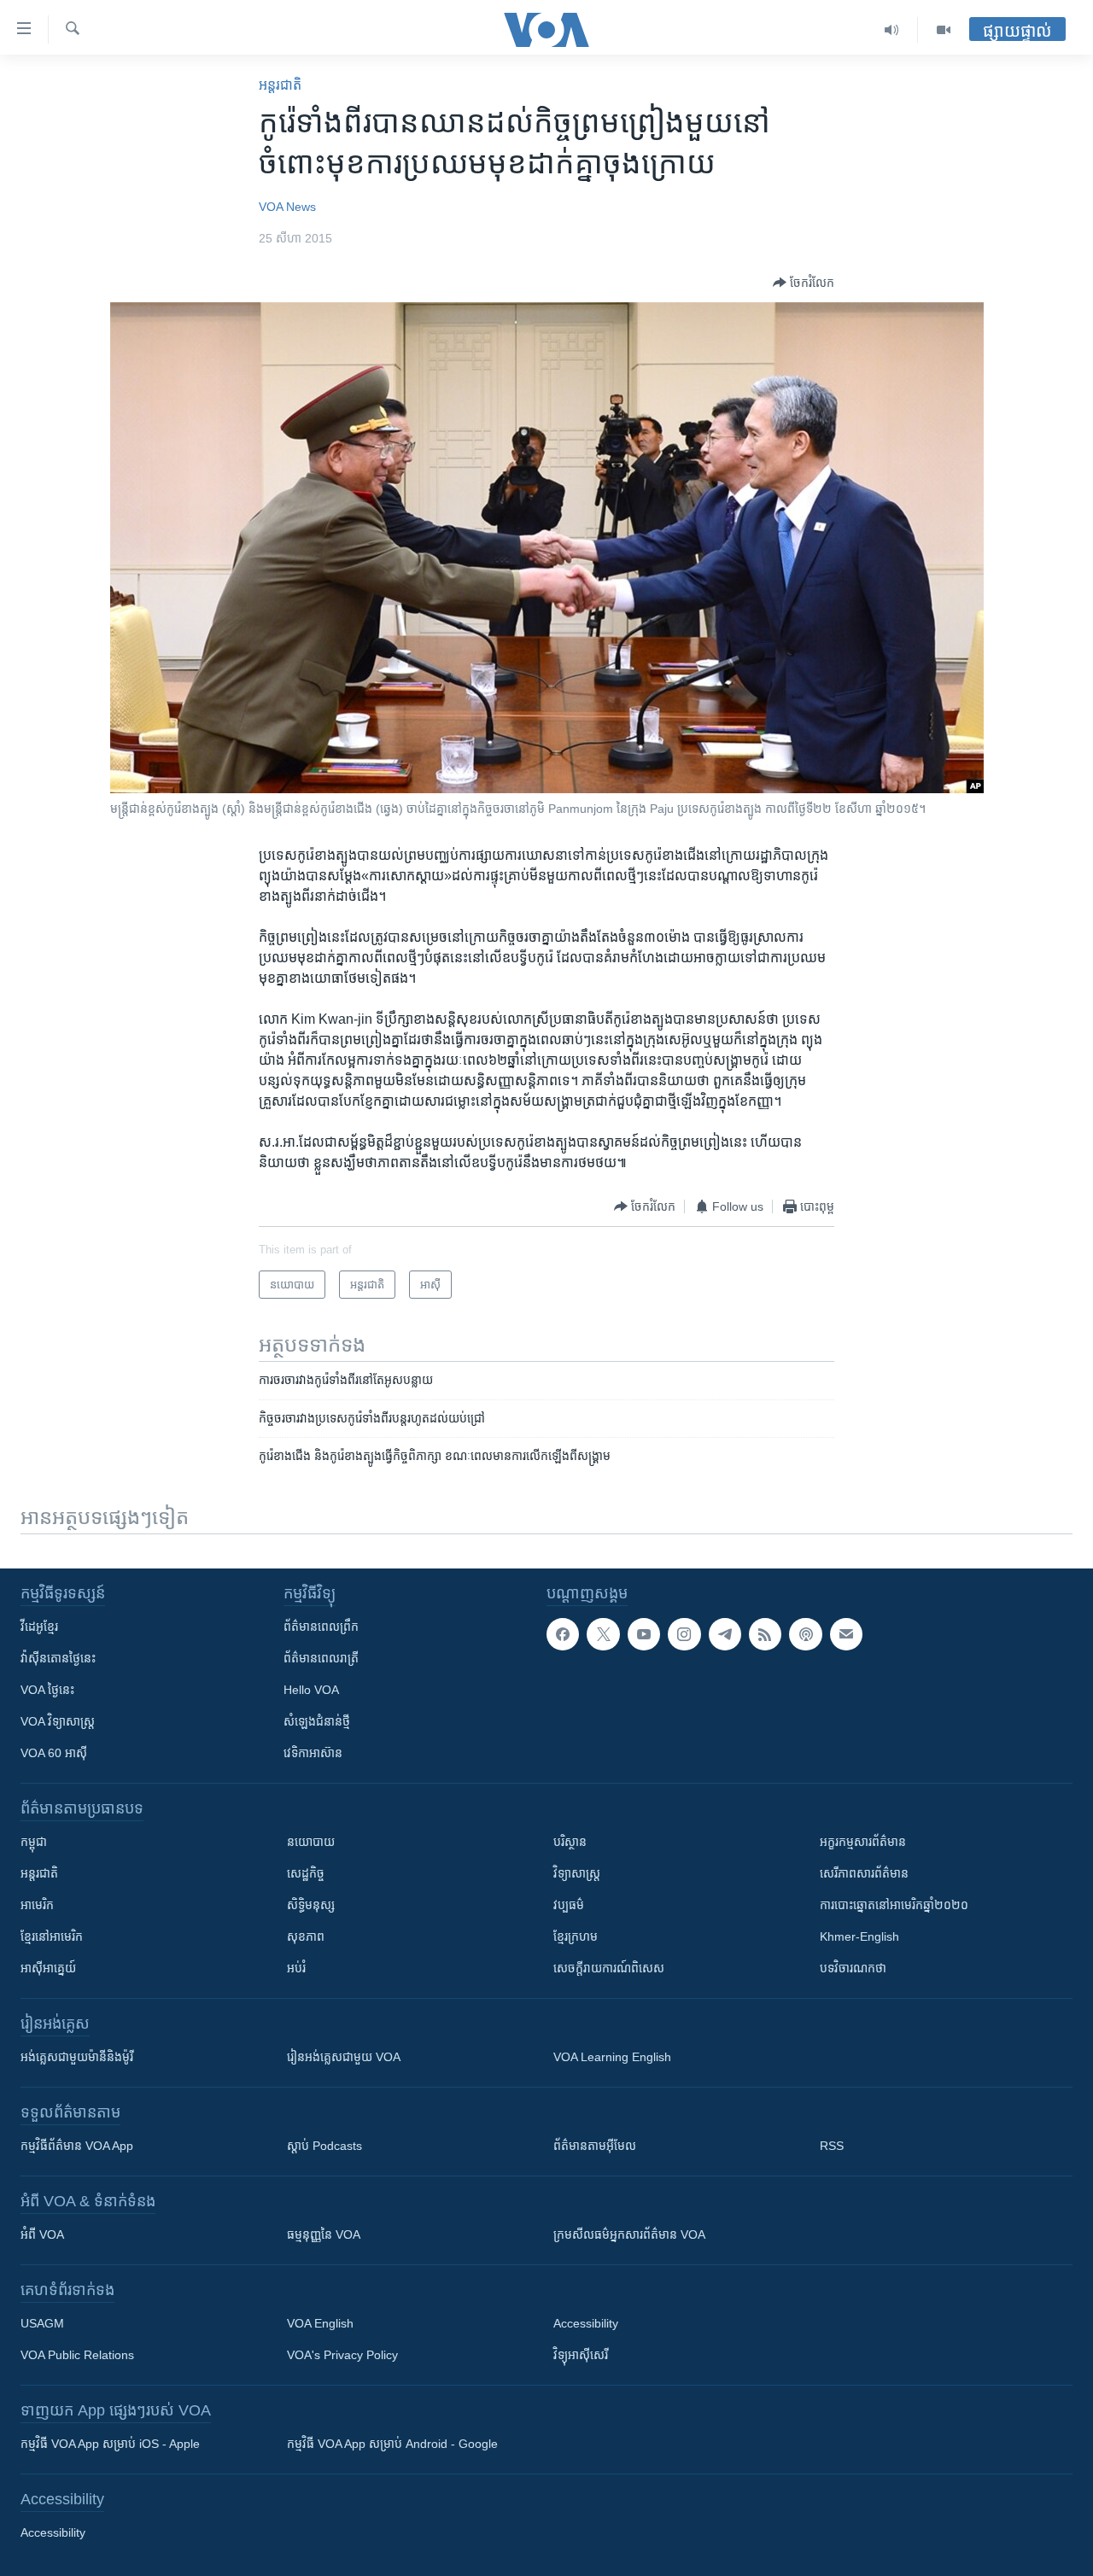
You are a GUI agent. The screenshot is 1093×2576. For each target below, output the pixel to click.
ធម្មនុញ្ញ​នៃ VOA (324, 2234)
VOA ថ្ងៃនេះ (47, 1690)
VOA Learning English (612, 2057)
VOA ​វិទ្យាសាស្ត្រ (58, 1721)
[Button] (804, 283)
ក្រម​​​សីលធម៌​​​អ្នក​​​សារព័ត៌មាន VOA (629, 2234)
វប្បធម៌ (569, 1905)
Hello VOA (311, 1690)
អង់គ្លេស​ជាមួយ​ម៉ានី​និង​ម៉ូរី (77, 2057)
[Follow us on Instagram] (684, 1634)
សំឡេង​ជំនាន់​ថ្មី (317, 1721)
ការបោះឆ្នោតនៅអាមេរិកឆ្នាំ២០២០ (894, 1905)
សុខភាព (306, 1936)
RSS (832, 2146)
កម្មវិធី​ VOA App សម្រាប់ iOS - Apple (110, 2444)
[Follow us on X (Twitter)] (603, 1634)
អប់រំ (296, 1968)
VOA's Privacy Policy (342, 2355)
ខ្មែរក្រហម (576, 1936)
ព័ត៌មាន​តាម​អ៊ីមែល (595, 2146)
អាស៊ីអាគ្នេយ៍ (48, 1968)
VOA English (320, 2323)
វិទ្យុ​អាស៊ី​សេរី (581, 2355)
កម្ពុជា (34, 1842)
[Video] (944, 30)
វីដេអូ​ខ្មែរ (39, 1627)
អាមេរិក (37, 1905)
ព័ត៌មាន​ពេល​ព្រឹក (321, 1627)
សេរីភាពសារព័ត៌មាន (864, 1873)
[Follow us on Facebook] (563, 1634)
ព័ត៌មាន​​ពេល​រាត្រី (321, 1658)
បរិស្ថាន (570, 1842)
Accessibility (586, 2323)
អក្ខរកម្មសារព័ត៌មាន (863, 1842)
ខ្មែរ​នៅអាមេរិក (52, 1936)
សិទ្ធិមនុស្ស (311, 1905)
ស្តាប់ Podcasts (324, 2146)
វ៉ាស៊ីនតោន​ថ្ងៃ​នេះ (58, 1658)
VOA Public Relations (77, 2355)
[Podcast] (805, 1634)
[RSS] (765, 1634)
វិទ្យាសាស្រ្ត (577, 1873)
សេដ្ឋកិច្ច (306, 1873)
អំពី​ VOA (42, 2234)
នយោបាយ (311, 1842)
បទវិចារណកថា (853, 1968)
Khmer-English (859, 1936)
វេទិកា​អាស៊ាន (313, 1753)
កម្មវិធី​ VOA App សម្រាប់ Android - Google (392, 2444)
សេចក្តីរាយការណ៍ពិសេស (609, 1968)
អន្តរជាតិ (280, 85)
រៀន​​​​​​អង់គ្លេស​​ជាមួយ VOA (344, 2057)
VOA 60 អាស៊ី (54, 1753)
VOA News (287, 207)
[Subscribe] (846, 1634)
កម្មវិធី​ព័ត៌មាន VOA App (77, 2146)
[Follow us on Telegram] (725, 1634)
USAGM (42, 2323)
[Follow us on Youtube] (644, 1634)
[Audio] (892, 30)
